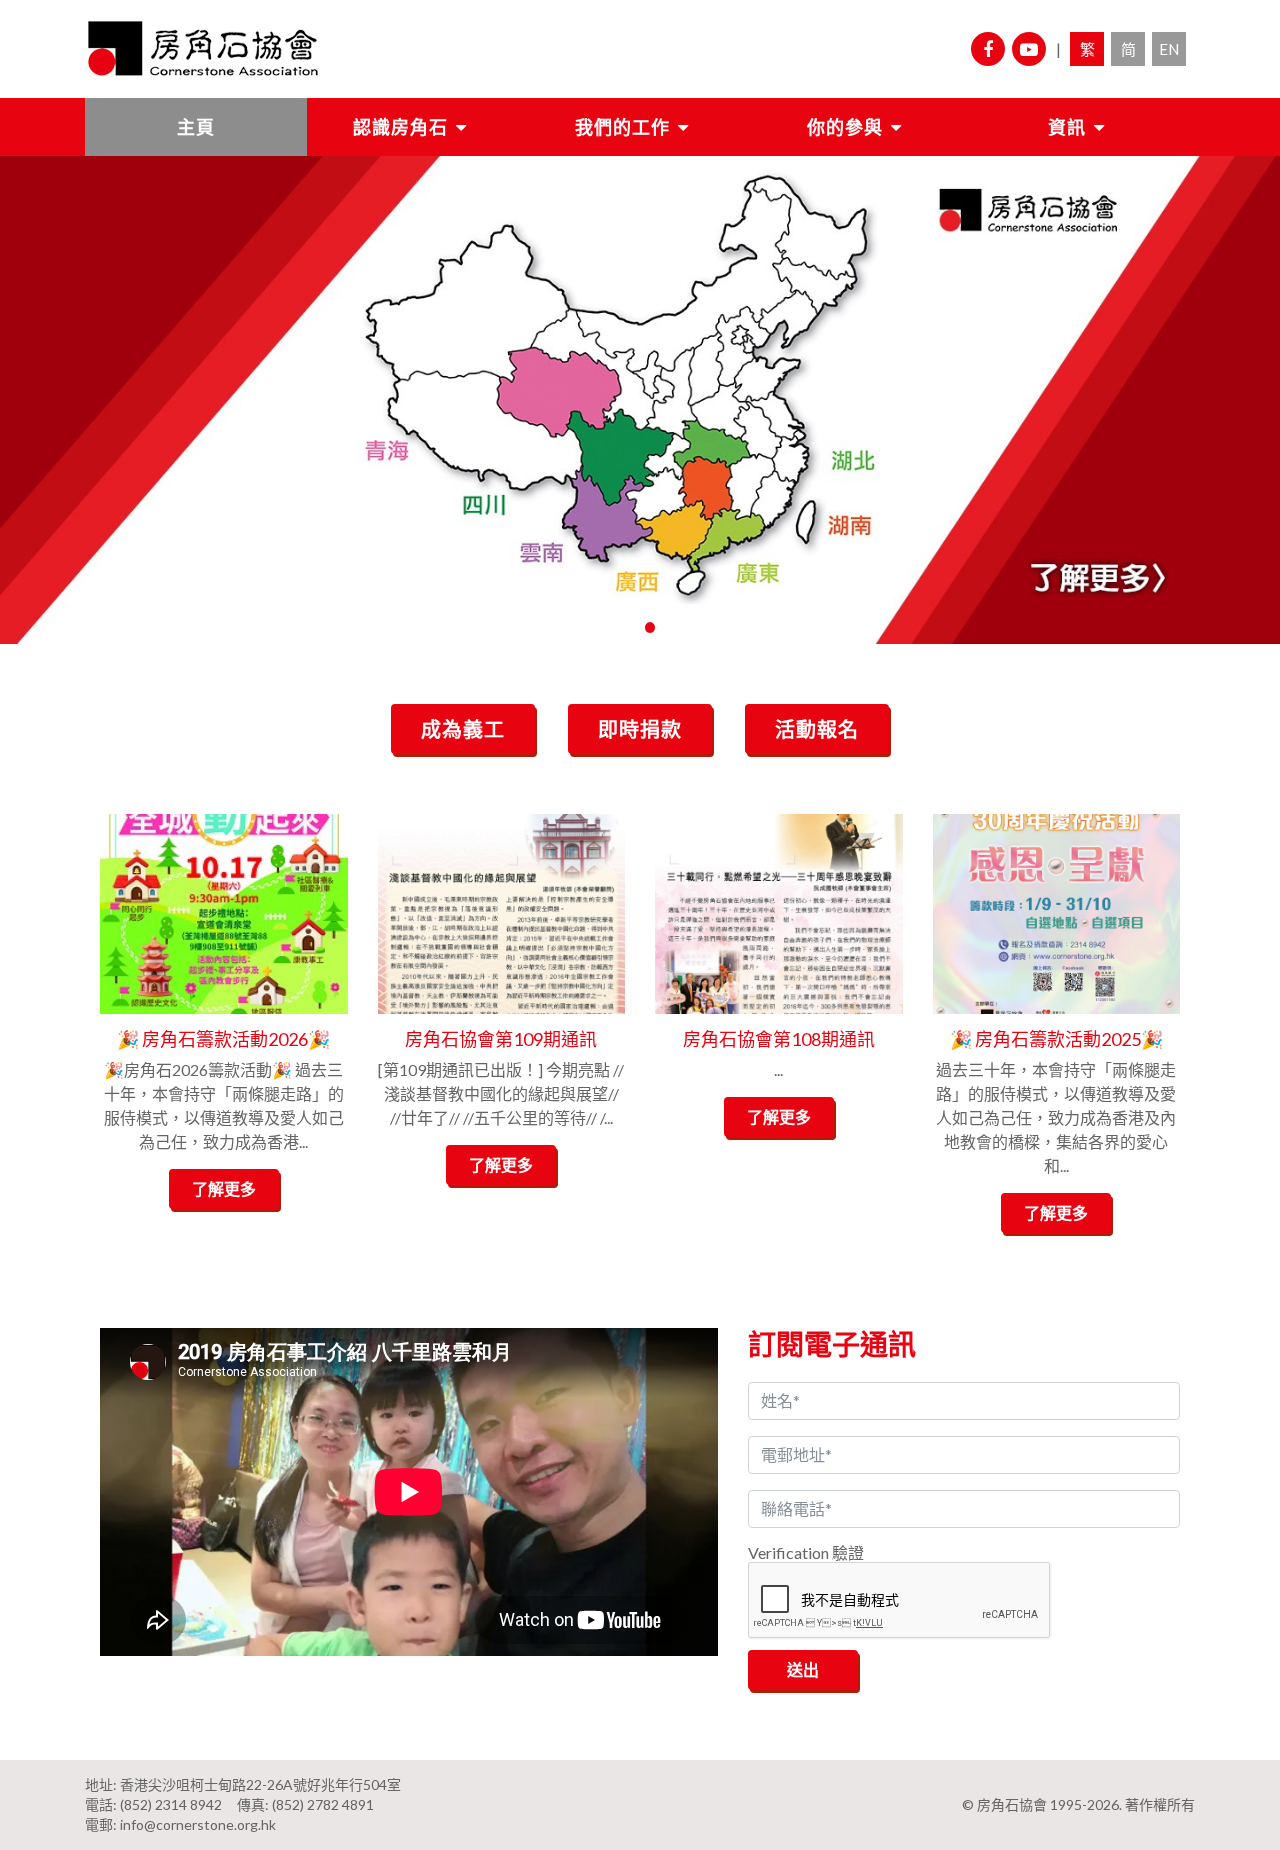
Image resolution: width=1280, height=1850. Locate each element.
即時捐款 (640, 729)
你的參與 (845, 127)
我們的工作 (622, 127)
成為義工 (463, 729)
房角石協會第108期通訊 (779, 1039)
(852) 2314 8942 (171, 1804)
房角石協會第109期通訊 (501, 1039)
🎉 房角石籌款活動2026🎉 (223, 1039)
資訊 (1067, 127)
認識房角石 (400, 127)
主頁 (196, 127)
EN (1169, 49)
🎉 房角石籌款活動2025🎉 (1056, 1039)
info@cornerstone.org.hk (198, 1824)
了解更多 (224, 1188)
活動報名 (817, 729)
